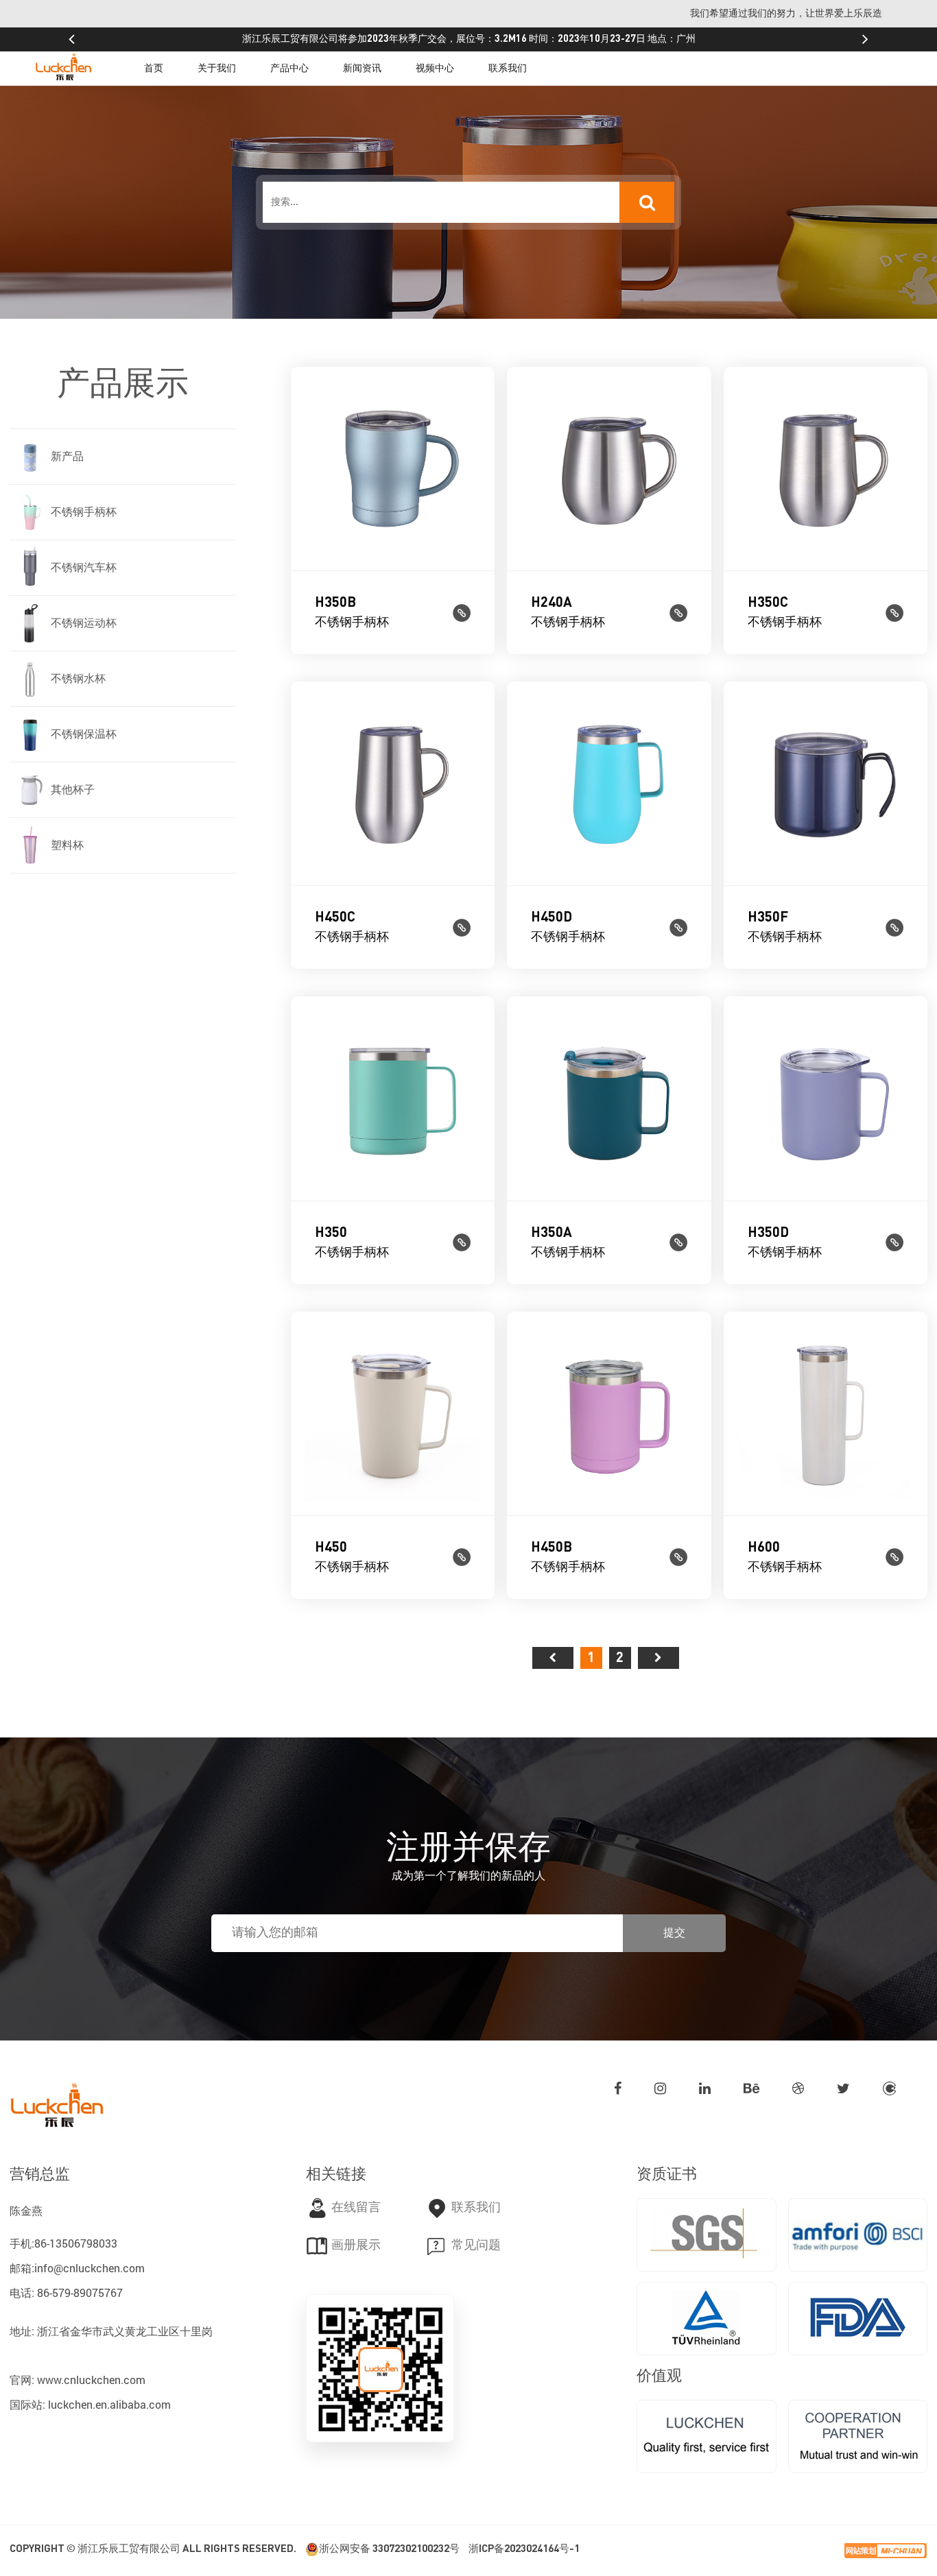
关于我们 (217, 69)
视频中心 (435, 69)
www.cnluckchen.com (91, 2380)
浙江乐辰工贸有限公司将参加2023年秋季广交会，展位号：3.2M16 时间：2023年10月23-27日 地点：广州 (469, 39)
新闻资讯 (362, 69)
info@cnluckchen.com (90, 2268)
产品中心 (289, 69)
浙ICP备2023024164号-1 (524, 2549)
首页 (154, 69)
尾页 (659, 1658)
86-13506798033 (76, 2243)
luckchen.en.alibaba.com (109, 2404)
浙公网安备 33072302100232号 (389, 2549)
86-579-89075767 (80, 2292)
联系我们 (508, 69)
